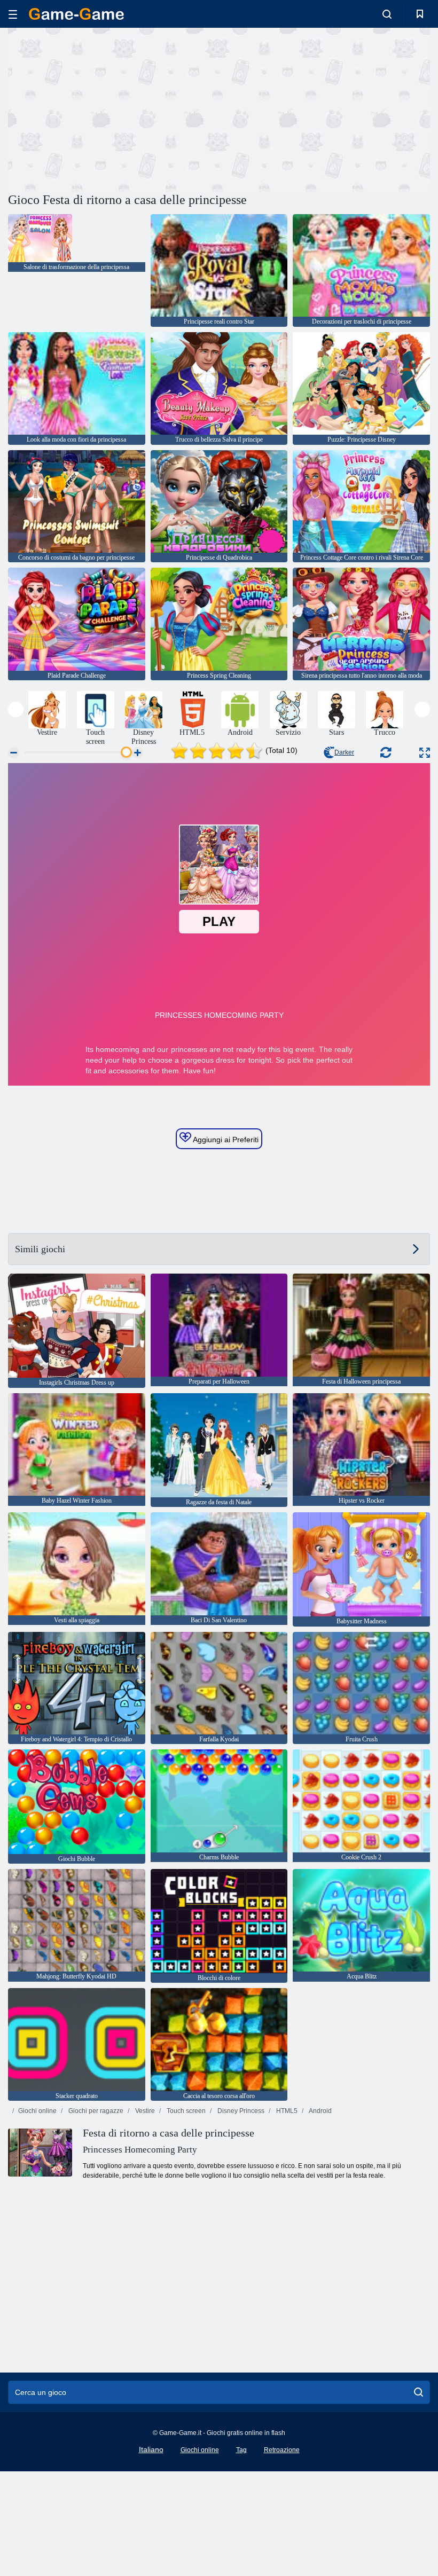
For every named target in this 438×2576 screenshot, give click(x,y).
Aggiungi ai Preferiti (225, 1140)
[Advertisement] (114, 108)
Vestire (144, 2111)
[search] (419, 2392)
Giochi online (37, 2111)
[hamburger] (13, 14)
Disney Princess (240, 2111)
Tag (241, 2450)
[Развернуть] (425, 753)
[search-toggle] (387, 14)
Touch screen (185, 2111)
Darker (344, 752)
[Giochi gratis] (76, 14)
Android (320, 2111)
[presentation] (16, 709)
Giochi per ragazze (95, 2111)
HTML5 (286, 2111)
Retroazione (282, 2450)
